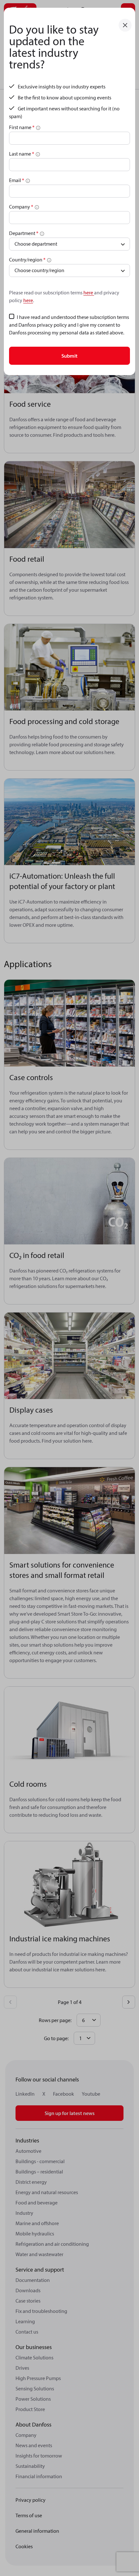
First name (22, 127)
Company (21, 207)
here (89, 292)
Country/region (27, 260)
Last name (22, 154)
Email (17, 180)
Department (24, 233)
